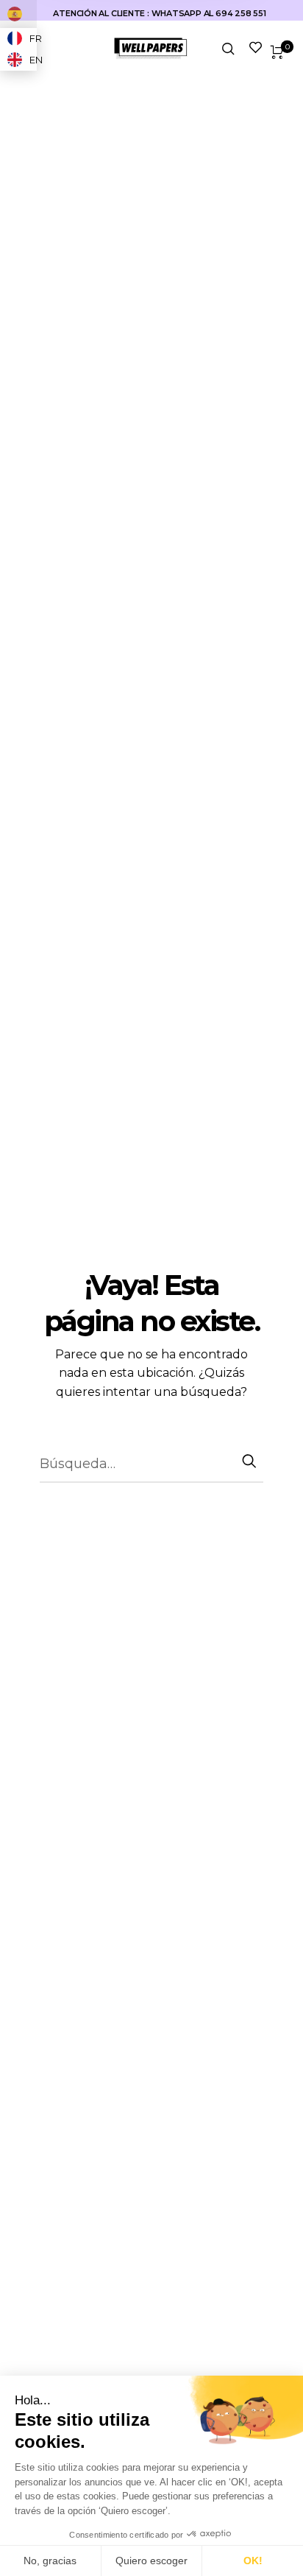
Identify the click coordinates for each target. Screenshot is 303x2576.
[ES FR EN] (18, 14)
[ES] (18, 14)
